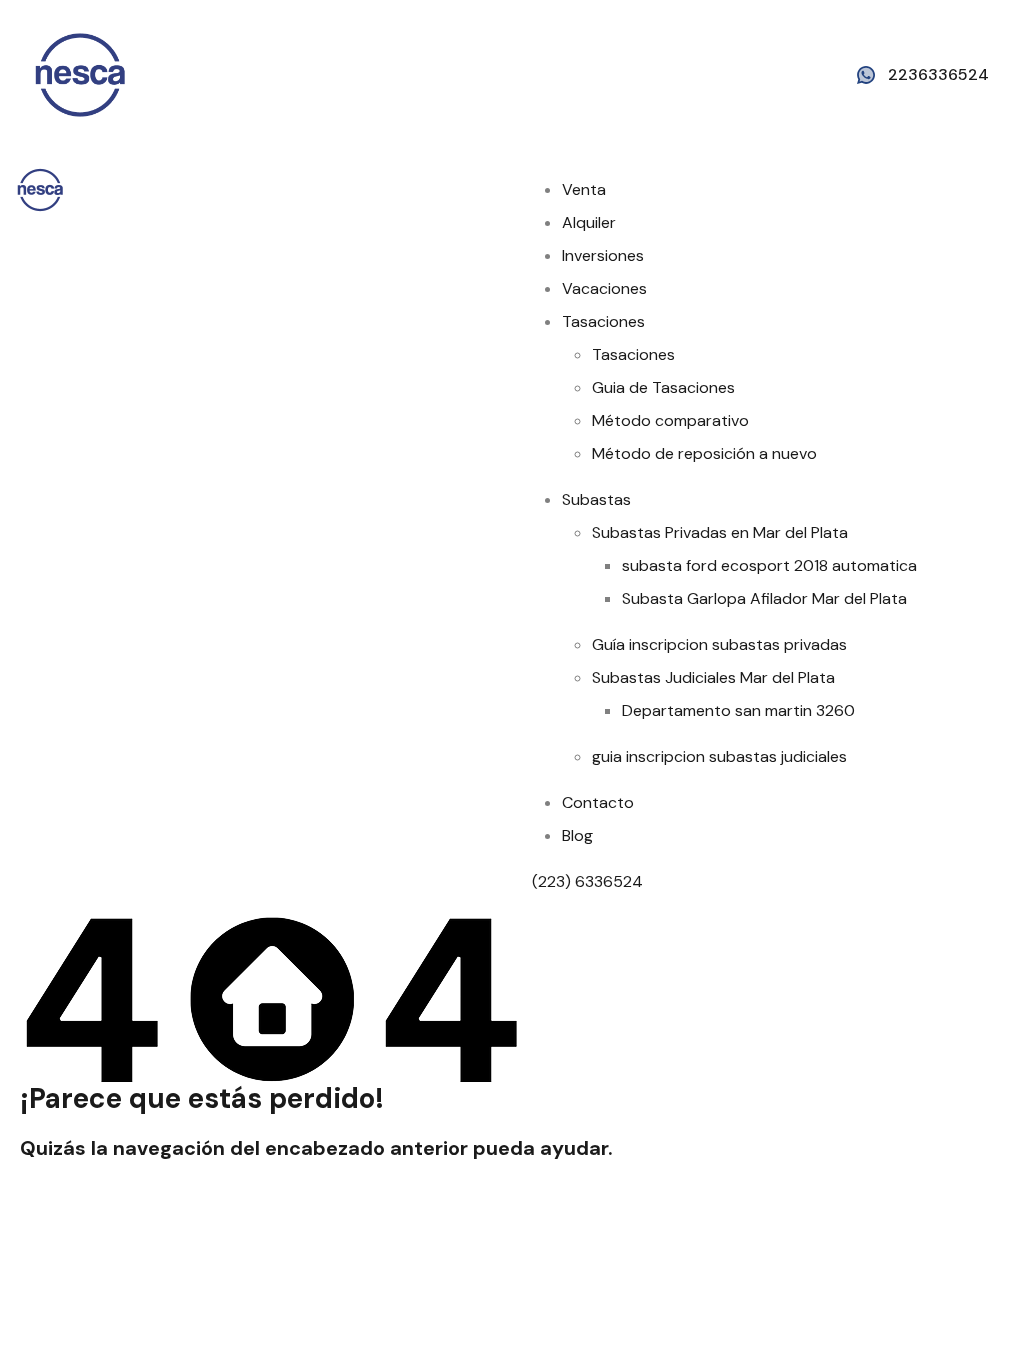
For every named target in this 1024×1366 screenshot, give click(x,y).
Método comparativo (670, 420)
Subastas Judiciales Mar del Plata (713, 677)
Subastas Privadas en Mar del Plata (720, 532)
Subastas (596, 499)
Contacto (598, 802)
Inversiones (603, 255)
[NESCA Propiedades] (80, 73)
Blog (577, 835)
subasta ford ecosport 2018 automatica (769, 565)
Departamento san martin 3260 (738, 710)
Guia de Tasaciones (663, 387)
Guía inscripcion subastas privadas (719, 644)
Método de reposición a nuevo (704, 453)
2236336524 (938, 74)
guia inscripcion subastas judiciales (719, 756)
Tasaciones (603, 321)
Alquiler (589, 222)
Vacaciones (604, 288)
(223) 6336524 (589, 881)
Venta (584, 189)
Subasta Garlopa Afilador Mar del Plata (764, 598)
